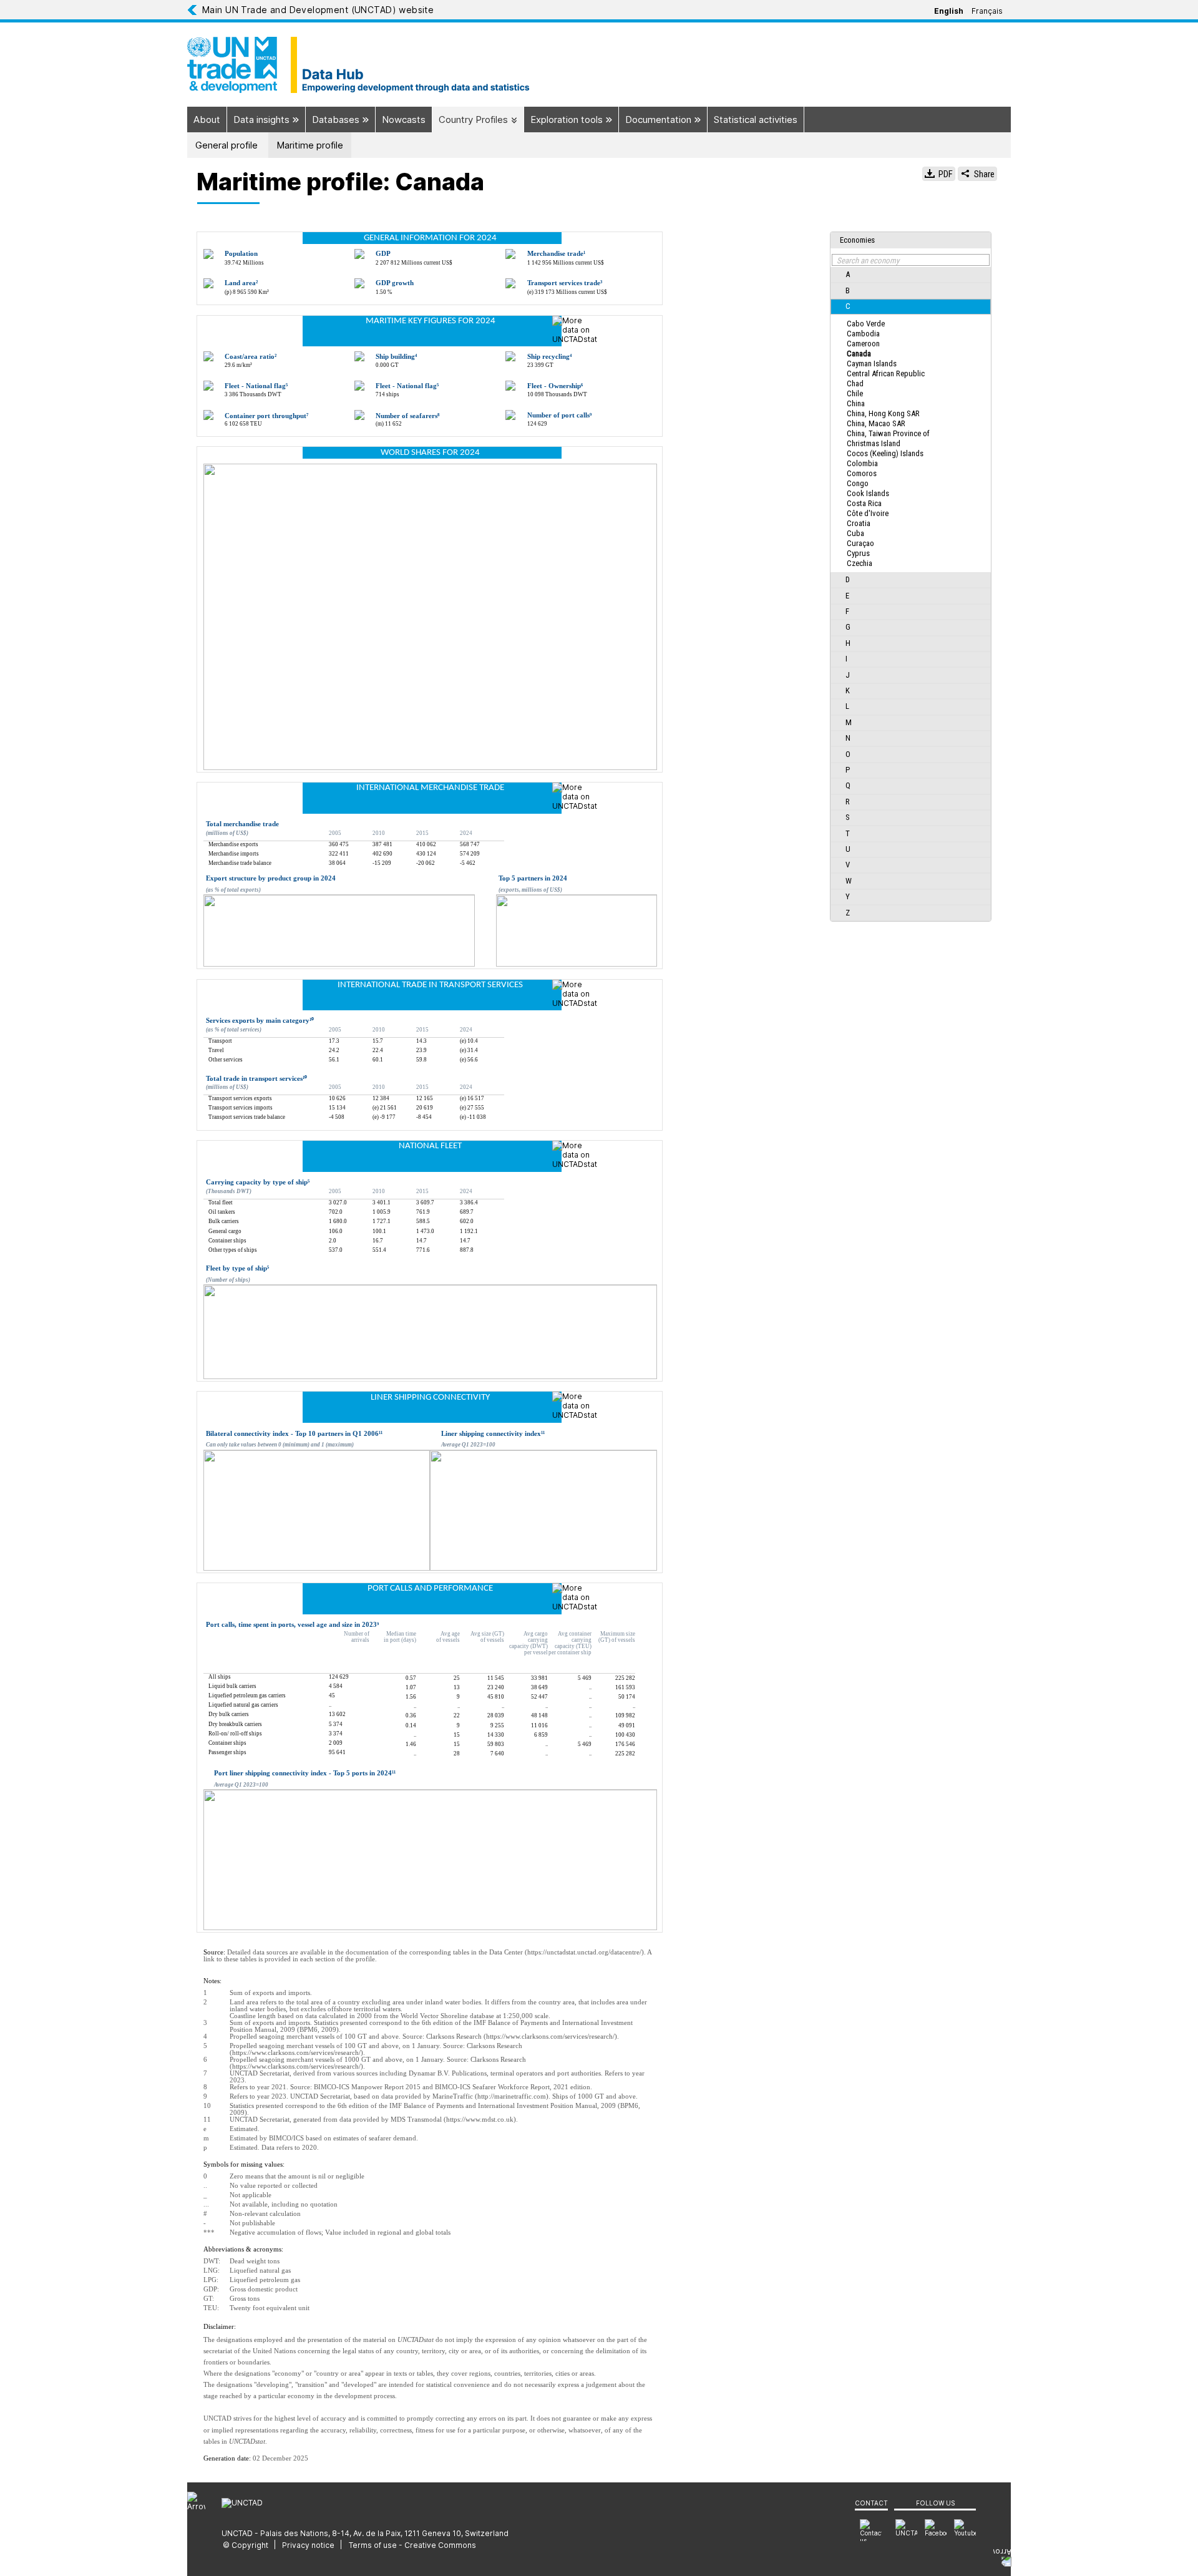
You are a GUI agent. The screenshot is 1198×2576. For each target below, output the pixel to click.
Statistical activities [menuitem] (756, 120)
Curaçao (860, 543)
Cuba (855, 533)
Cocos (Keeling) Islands (885, 453)
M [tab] (849, 722)
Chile (855, 393)
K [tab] (848, 690)
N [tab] (848, 738)
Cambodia (863, 334)
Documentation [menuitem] (660, 120)
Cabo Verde (866, 324)
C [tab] (848, 306)
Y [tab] (848, 896)
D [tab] (848, 579)
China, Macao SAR (876, 423)
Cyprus (858, 553)
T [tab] (848, 833)
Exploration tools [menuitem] (568, 120)
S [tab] (848, 817)
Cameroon (863, 344)
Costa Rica (864, 503)
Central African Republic (886, 373)
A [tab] (848, 274)
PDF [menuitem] (945, 174)
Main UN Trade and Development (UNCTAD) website (318, 10)
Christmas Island (874, 443)
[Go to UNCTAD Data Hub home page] (599, 65)
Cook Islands (868, 493)
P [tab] (848, 770)
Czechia (860, 563)
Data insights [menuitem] (263, 120)
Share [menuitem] (983, 174)
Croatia (859, 523)
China (856, 403)
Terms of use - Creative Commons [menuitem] (412, 2545)
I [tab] (846, 659)
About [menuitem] (207, 120)
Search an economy (868, 261)
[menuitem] (965, 2530)
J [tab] (848, 675)
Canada (859, 354)
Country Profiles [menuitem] (475, 120)
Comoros (862, 473)
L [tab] (847, 706)
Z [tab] (848, 913)
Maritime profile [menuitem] (310, 145)
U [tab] (848, 849)
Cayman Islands (872, 363)
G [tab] (848, 627)
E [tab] (847, 596)
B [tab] (848, 290)
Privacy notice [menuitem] (308, 2545)
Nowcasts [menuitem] (404, 120)
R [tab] (848, 802)
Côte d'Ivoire (868, 513)
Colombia (862, 463)
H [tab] (848, 643)
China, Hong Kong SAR (883, 413)
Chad (855, 383)
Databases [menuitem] (337, 120)
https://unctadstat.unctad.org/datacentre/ (584, 1952)
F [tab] (847, 611)
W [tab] (849, 881)
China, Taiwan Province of (888, 433)
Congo (858, 483)
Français (987, 11)
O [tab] (848, 754)
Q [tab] (848, 785)
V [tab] (848, 865)
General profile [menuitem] (226, 145)
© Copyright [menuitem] (246, 2545)
